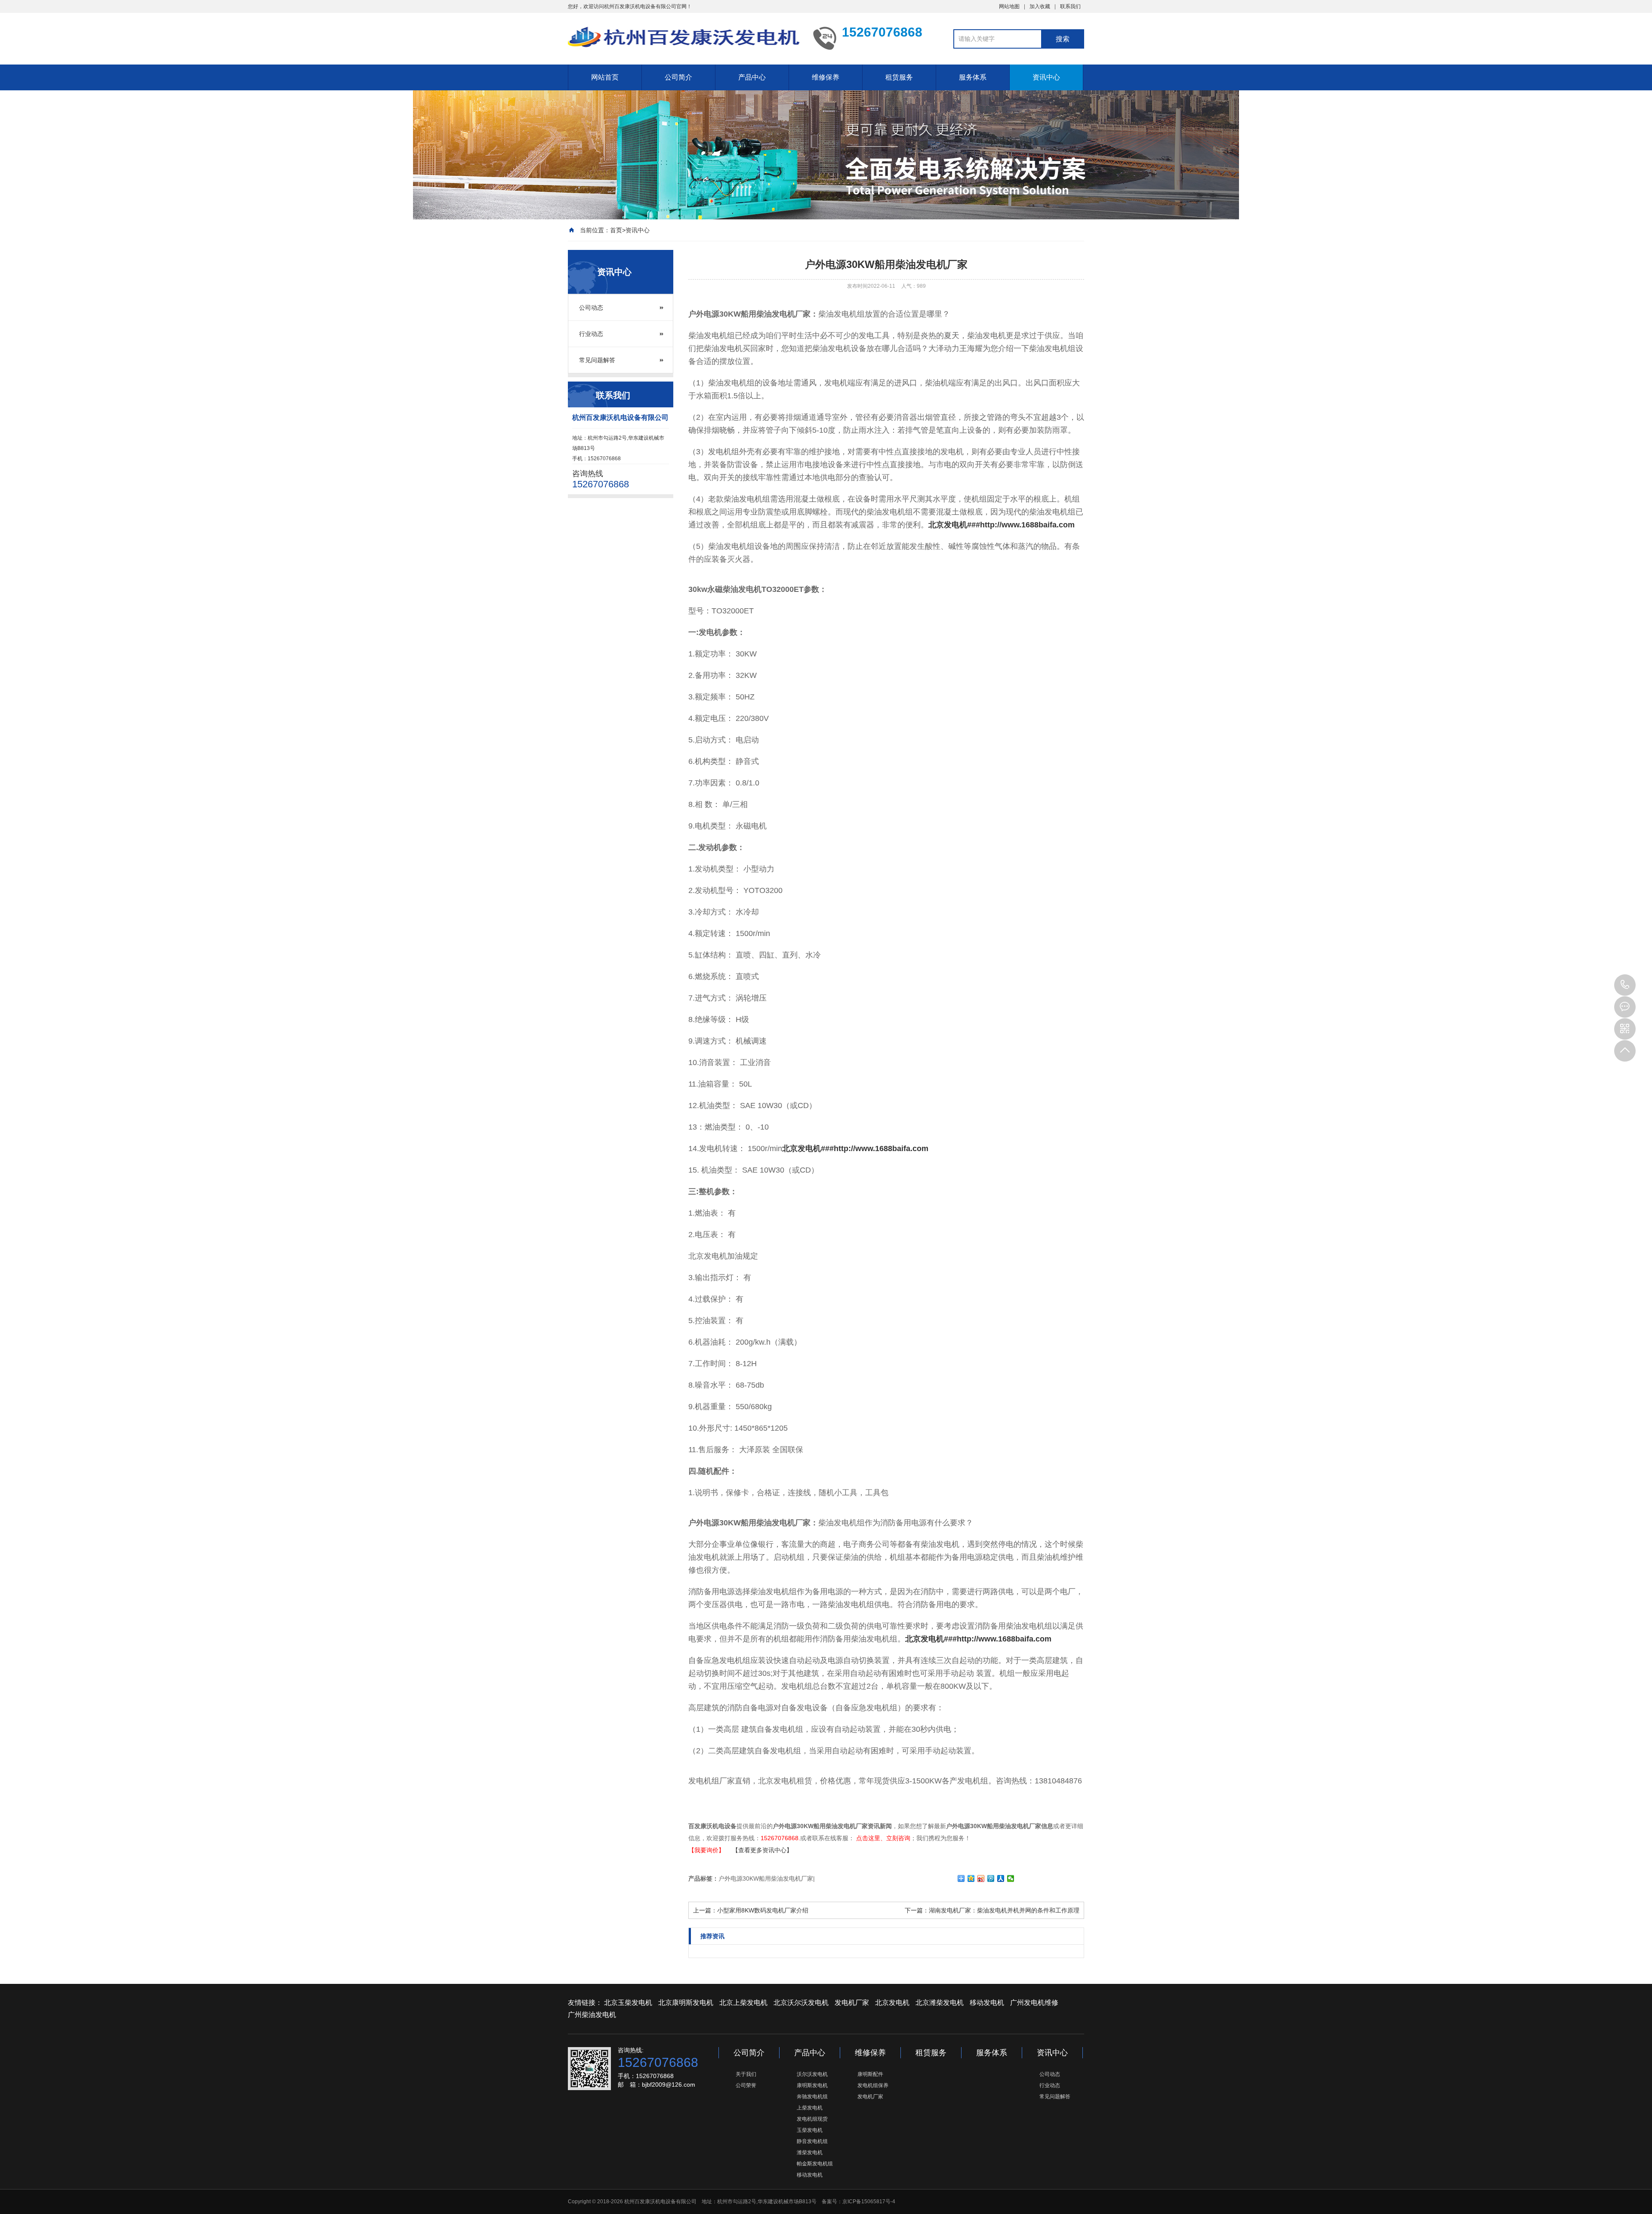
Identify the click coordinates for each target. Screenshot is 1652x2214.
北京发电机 (892, 2003)
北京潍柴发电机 (940, 2003)
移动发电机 (987, 2003)
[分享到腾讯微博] (991, 1878)
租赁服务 (899, 77)
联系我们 (1070, 6)
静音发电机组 (812, 2141)
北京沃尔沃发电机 (801, 2003)
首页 (616, 230)
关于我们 (746, 2074)
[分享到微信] (1011, 1878)
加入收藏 (1040, 6)
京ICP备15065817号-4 (869, 2202)
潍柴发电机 (810, 2152)
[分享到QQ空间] (971, 1878)
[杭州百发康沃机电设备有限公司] (684, 38)
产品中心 (752, 77)
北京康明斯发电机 (686, 2003)
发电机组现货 (812, 2119)
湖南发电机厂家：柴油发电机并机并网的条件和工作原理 (1004, 1910)
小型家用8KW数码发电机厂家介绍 (763, 1910)
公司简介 (678, 77)
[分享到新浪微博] (981, 1878)
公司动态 (591, 308)
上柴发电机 (810, 2108)
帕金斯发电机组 (815, 2164)
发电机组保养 (873, 2085)
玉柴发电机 (810, 2130)
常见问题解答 (597, 360)
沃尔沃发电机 (812, 2074)
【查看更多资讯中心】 (762, 1850)
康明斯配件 (870, 2074)
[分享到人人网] (1001, 1878)
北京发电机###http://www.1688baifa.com (1002, 525)
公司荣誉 (746, 2085)
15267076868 (1625, 985)
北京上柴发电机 (743, 2003)
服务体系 (973, 77)
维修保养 (826, 77)
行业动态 (591, 334)
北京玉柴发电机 (628, 2003)
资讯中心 (1046, 77)
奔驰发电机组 (812, 2097)
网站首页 (605, 77)
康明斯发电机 (812, 2085)
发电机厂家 (852, 2003)
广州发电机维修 (1034, 2003)
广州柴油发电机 (592, 2015)
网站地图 (1009, 6)
